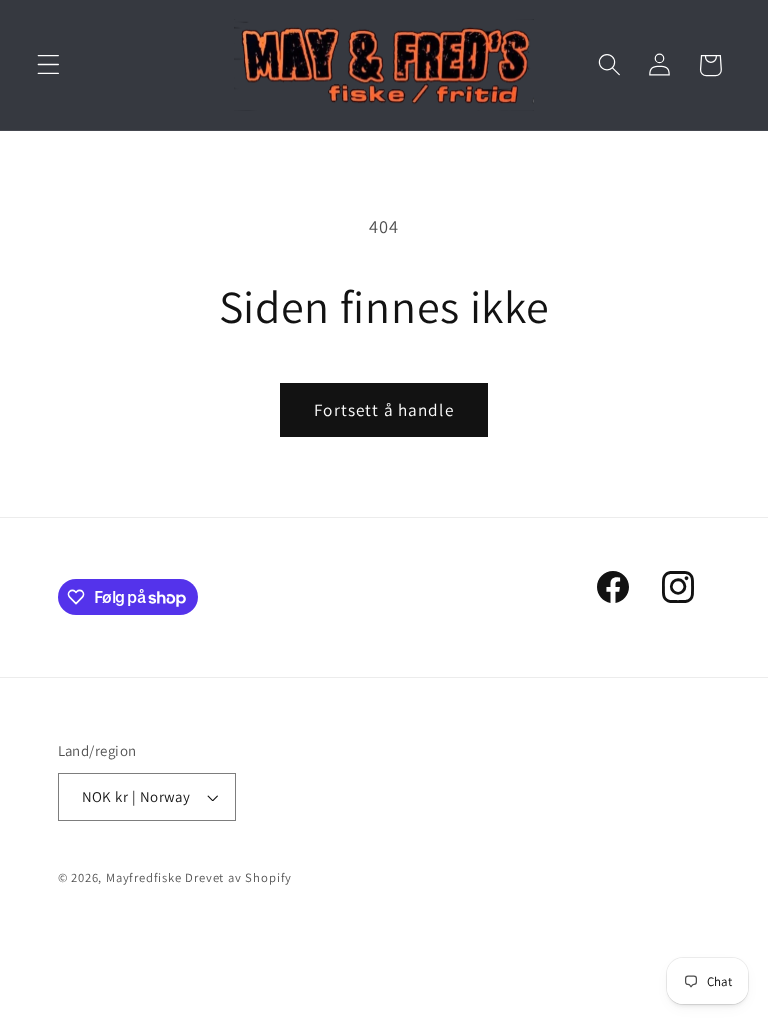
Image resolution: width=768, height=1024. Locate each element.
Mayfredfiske (144, 877)
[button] (48, 65)
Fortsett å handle (384, 409)
